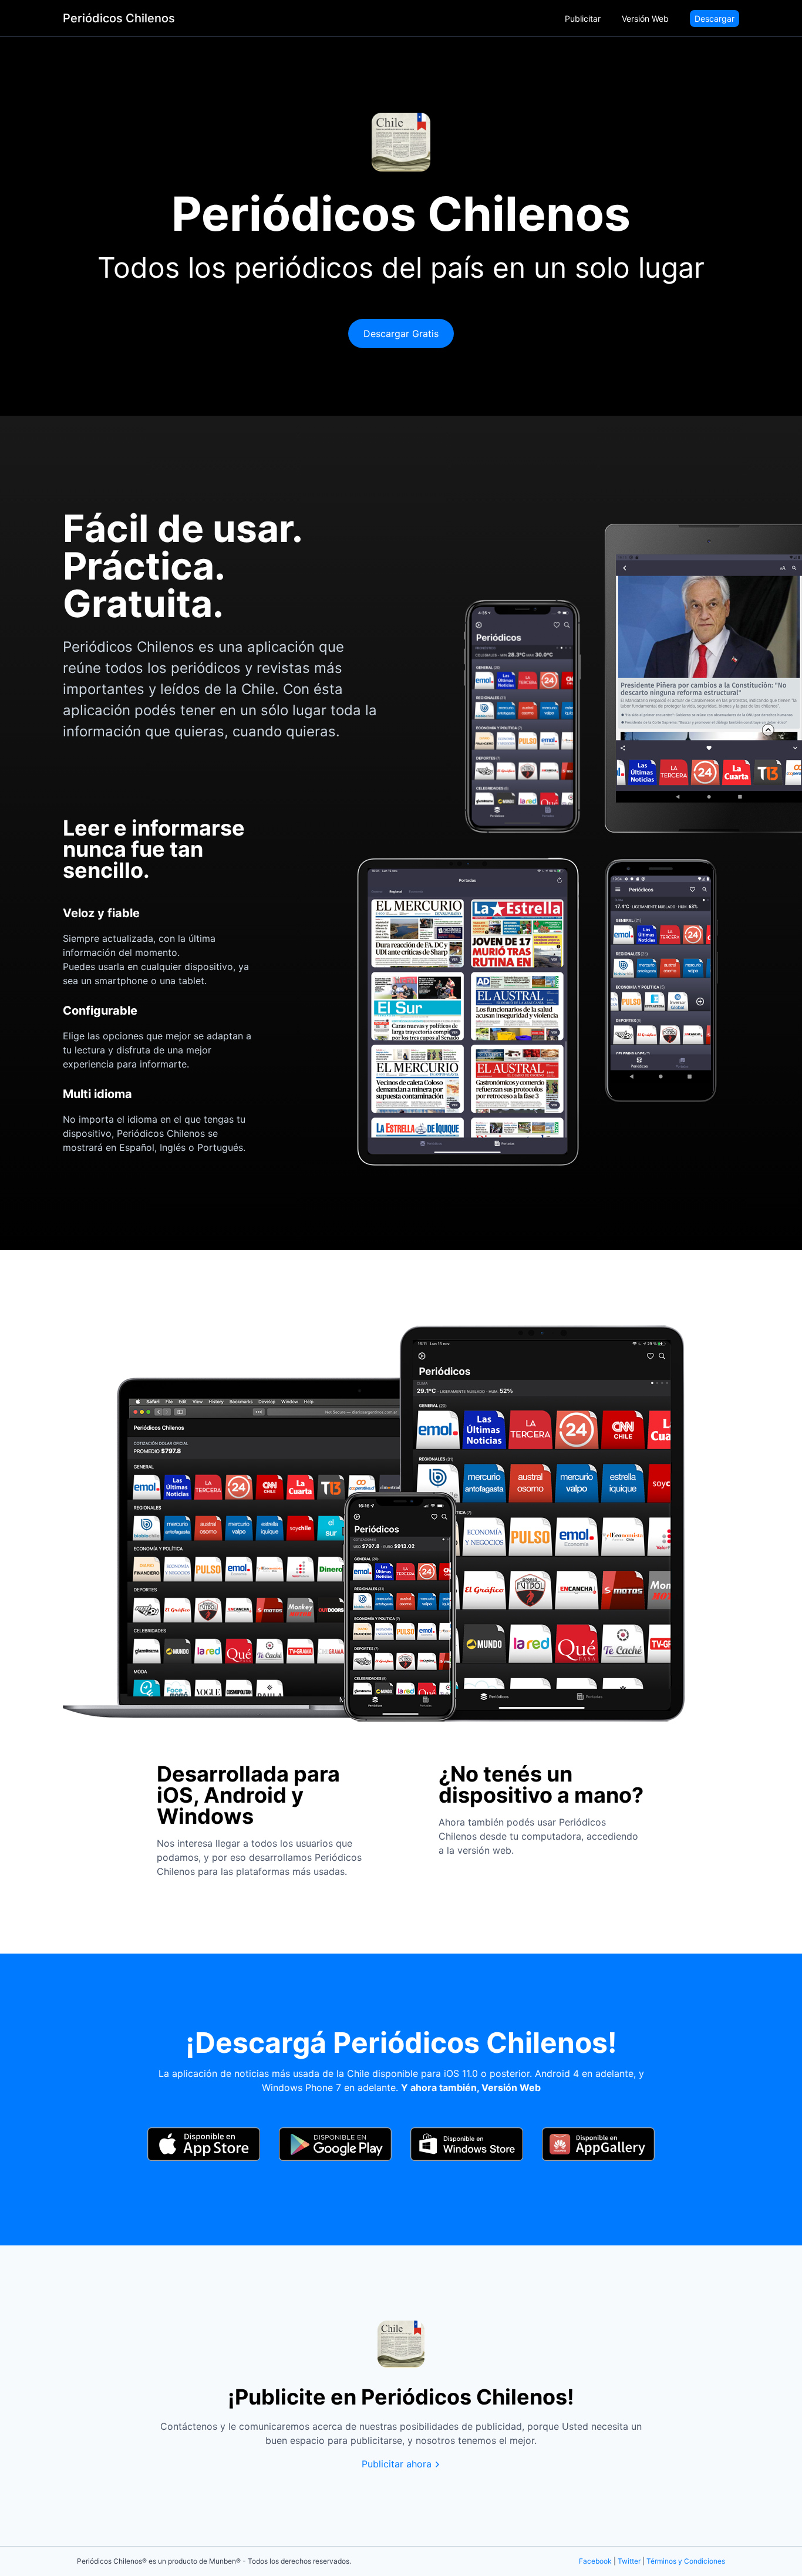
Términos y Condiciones (686, 2561)
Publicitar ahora (397, 2464)
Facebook (595, 2561)
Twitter (629, 2561)
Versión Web (645, 18)
